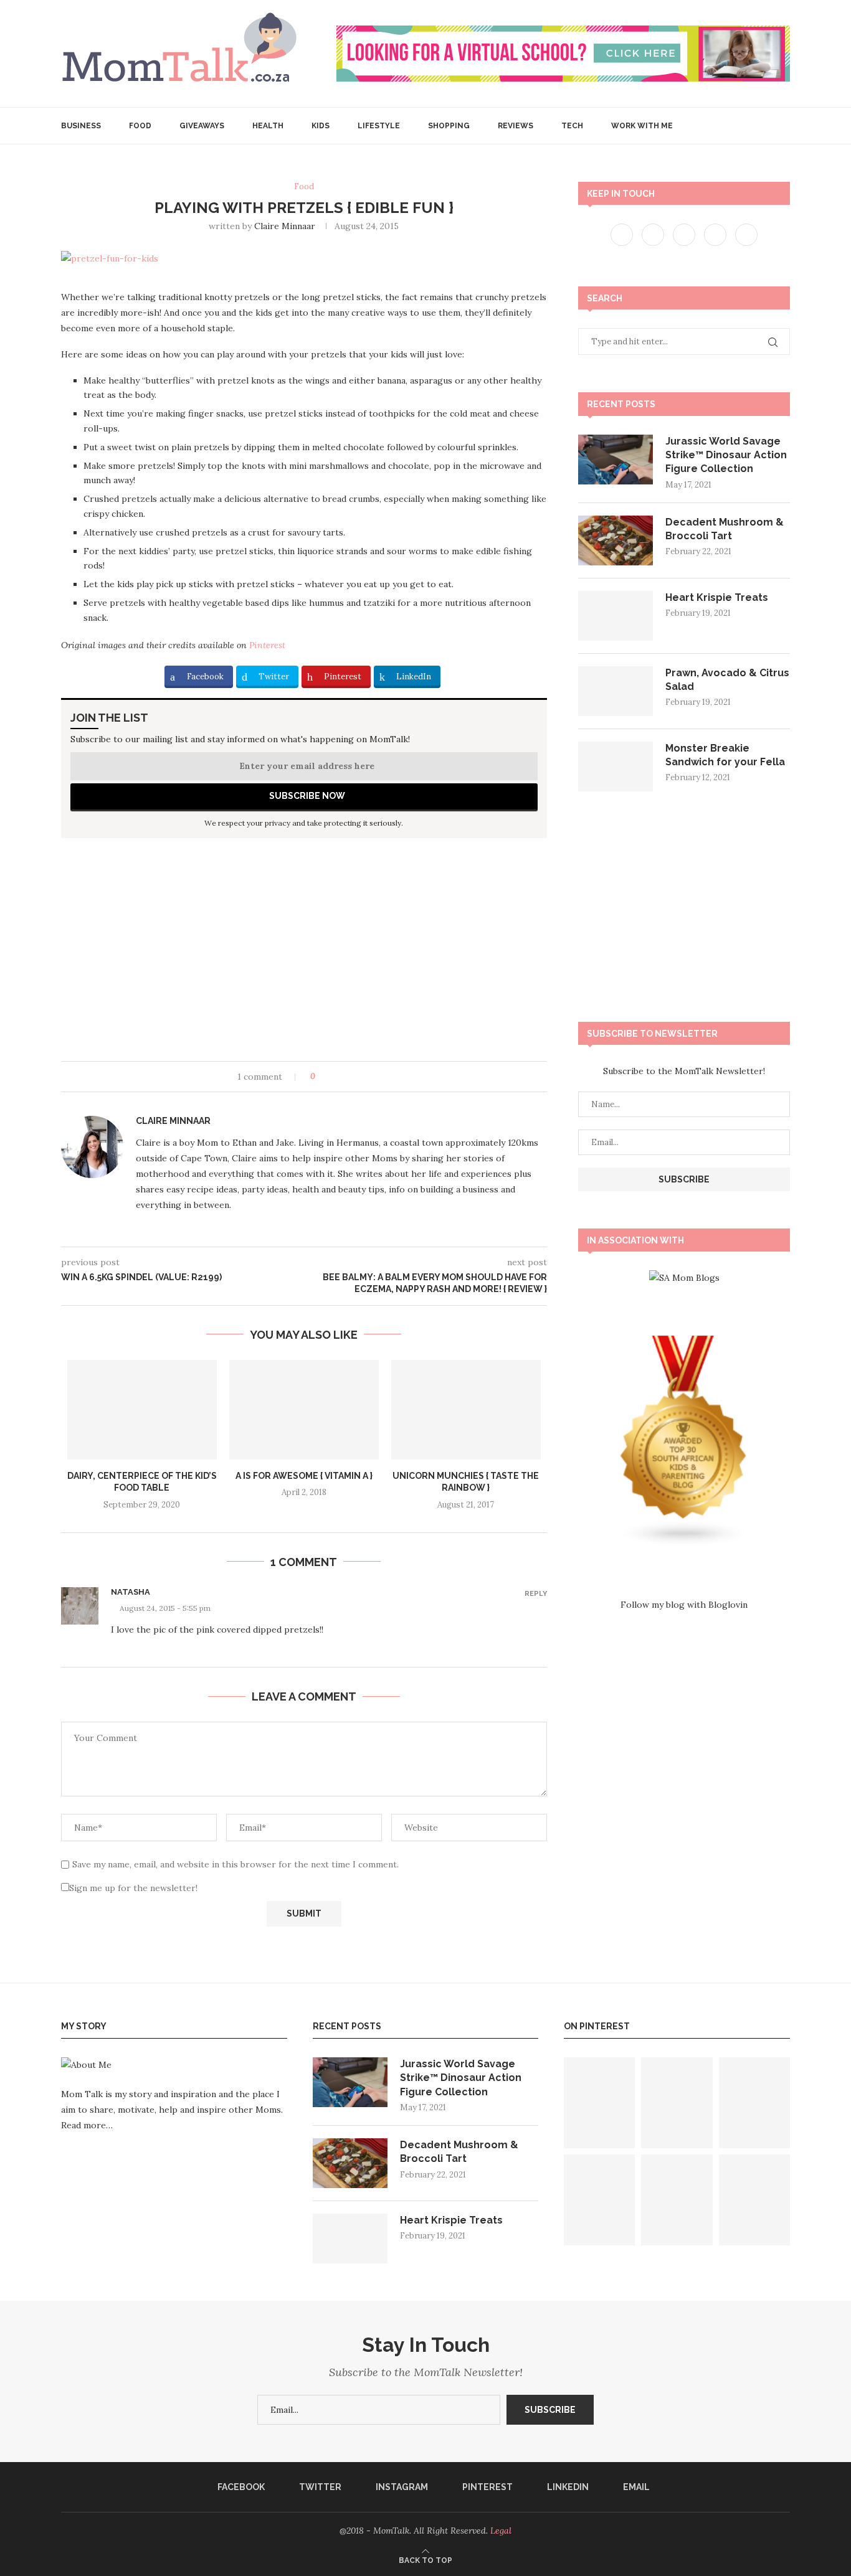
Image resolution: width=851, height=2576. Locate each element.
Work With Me (642, 126)
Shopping (449, 126)
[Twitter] (654, 234)
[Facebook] (623, 234)
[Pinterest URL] (599, 2103)
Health (268, 126)
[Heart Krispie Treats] (616, 616)
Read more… (87, 2125)
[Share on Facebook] (336, 1077)
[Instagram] (685, 234)
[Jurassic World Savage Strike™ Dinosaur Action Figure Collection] (616, 460)
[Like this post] (322, 1077)
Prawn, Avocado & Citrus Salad (727, 680)
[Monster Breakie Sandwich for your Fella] (616, 767)
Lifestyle (379, 126)
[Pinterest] (716, 234)
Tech (572, 126)
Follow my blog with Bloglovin (684, 1605)
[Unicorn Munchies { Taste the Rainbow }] (466, 1410)
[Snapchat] (746, 234)
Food (140, 126)
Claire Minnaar (285, 226)
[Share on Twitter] (348, 1077)
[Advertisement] (304, 955)
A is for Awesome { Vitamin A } (304, 1476)
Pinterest (267, 645)
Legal (501, 2531)
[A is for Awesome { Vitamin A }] (304, 1410)
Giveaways (202, 126)
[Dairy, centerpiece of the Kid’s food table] (142, 1410)
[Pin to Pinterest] (360, 1077)
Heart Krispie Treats (717, 597)
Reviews (516, 126)
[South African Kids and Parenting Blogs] (684, 1343)
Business (81, 126)
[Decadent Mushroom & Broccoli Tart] (616, 540)
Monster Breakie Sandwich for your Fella (725, 755)
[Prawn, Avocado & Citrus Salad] (616, 691)
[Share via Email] (372, 1077)
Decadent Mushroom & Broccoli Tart (725, 529)
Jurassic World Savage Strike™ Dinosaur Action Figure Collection (726, 455)
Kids (321, 126)
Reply (536, 1594)
